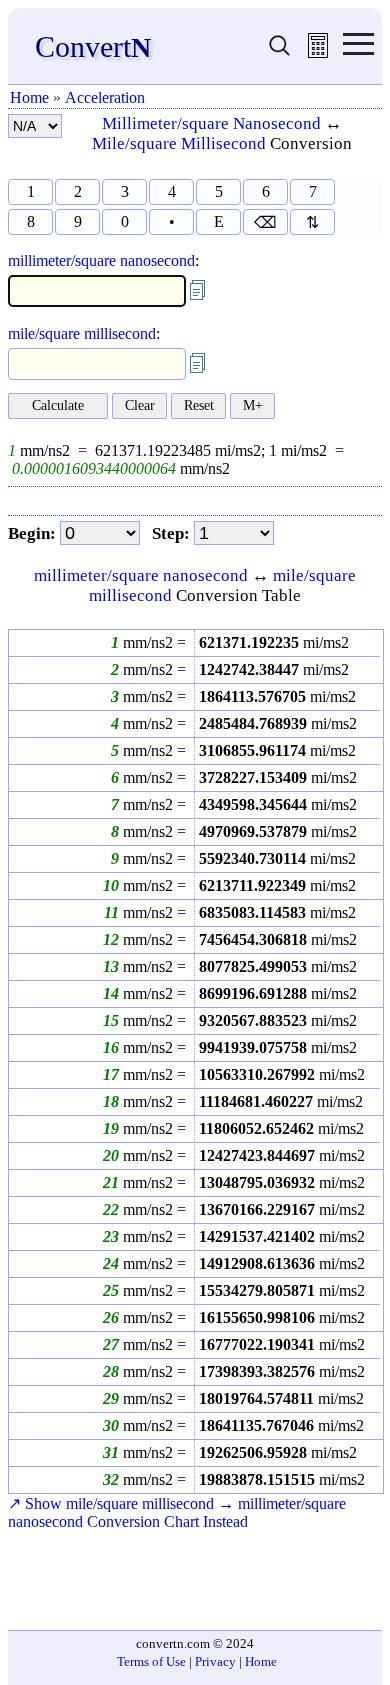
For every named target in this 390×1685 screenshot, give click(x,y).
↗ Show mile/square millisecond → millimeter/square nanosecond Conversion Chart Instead (177, 1512)
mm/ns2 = (152, 642)
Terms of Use (151, 1661)
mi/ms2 (274, 642)
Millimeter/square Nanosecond (211, 123)
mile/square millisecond (82, 333)
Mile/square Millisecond (179, 143)
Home (29, 97)
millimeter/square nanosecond (101, 260)
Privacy (215, 1661)
